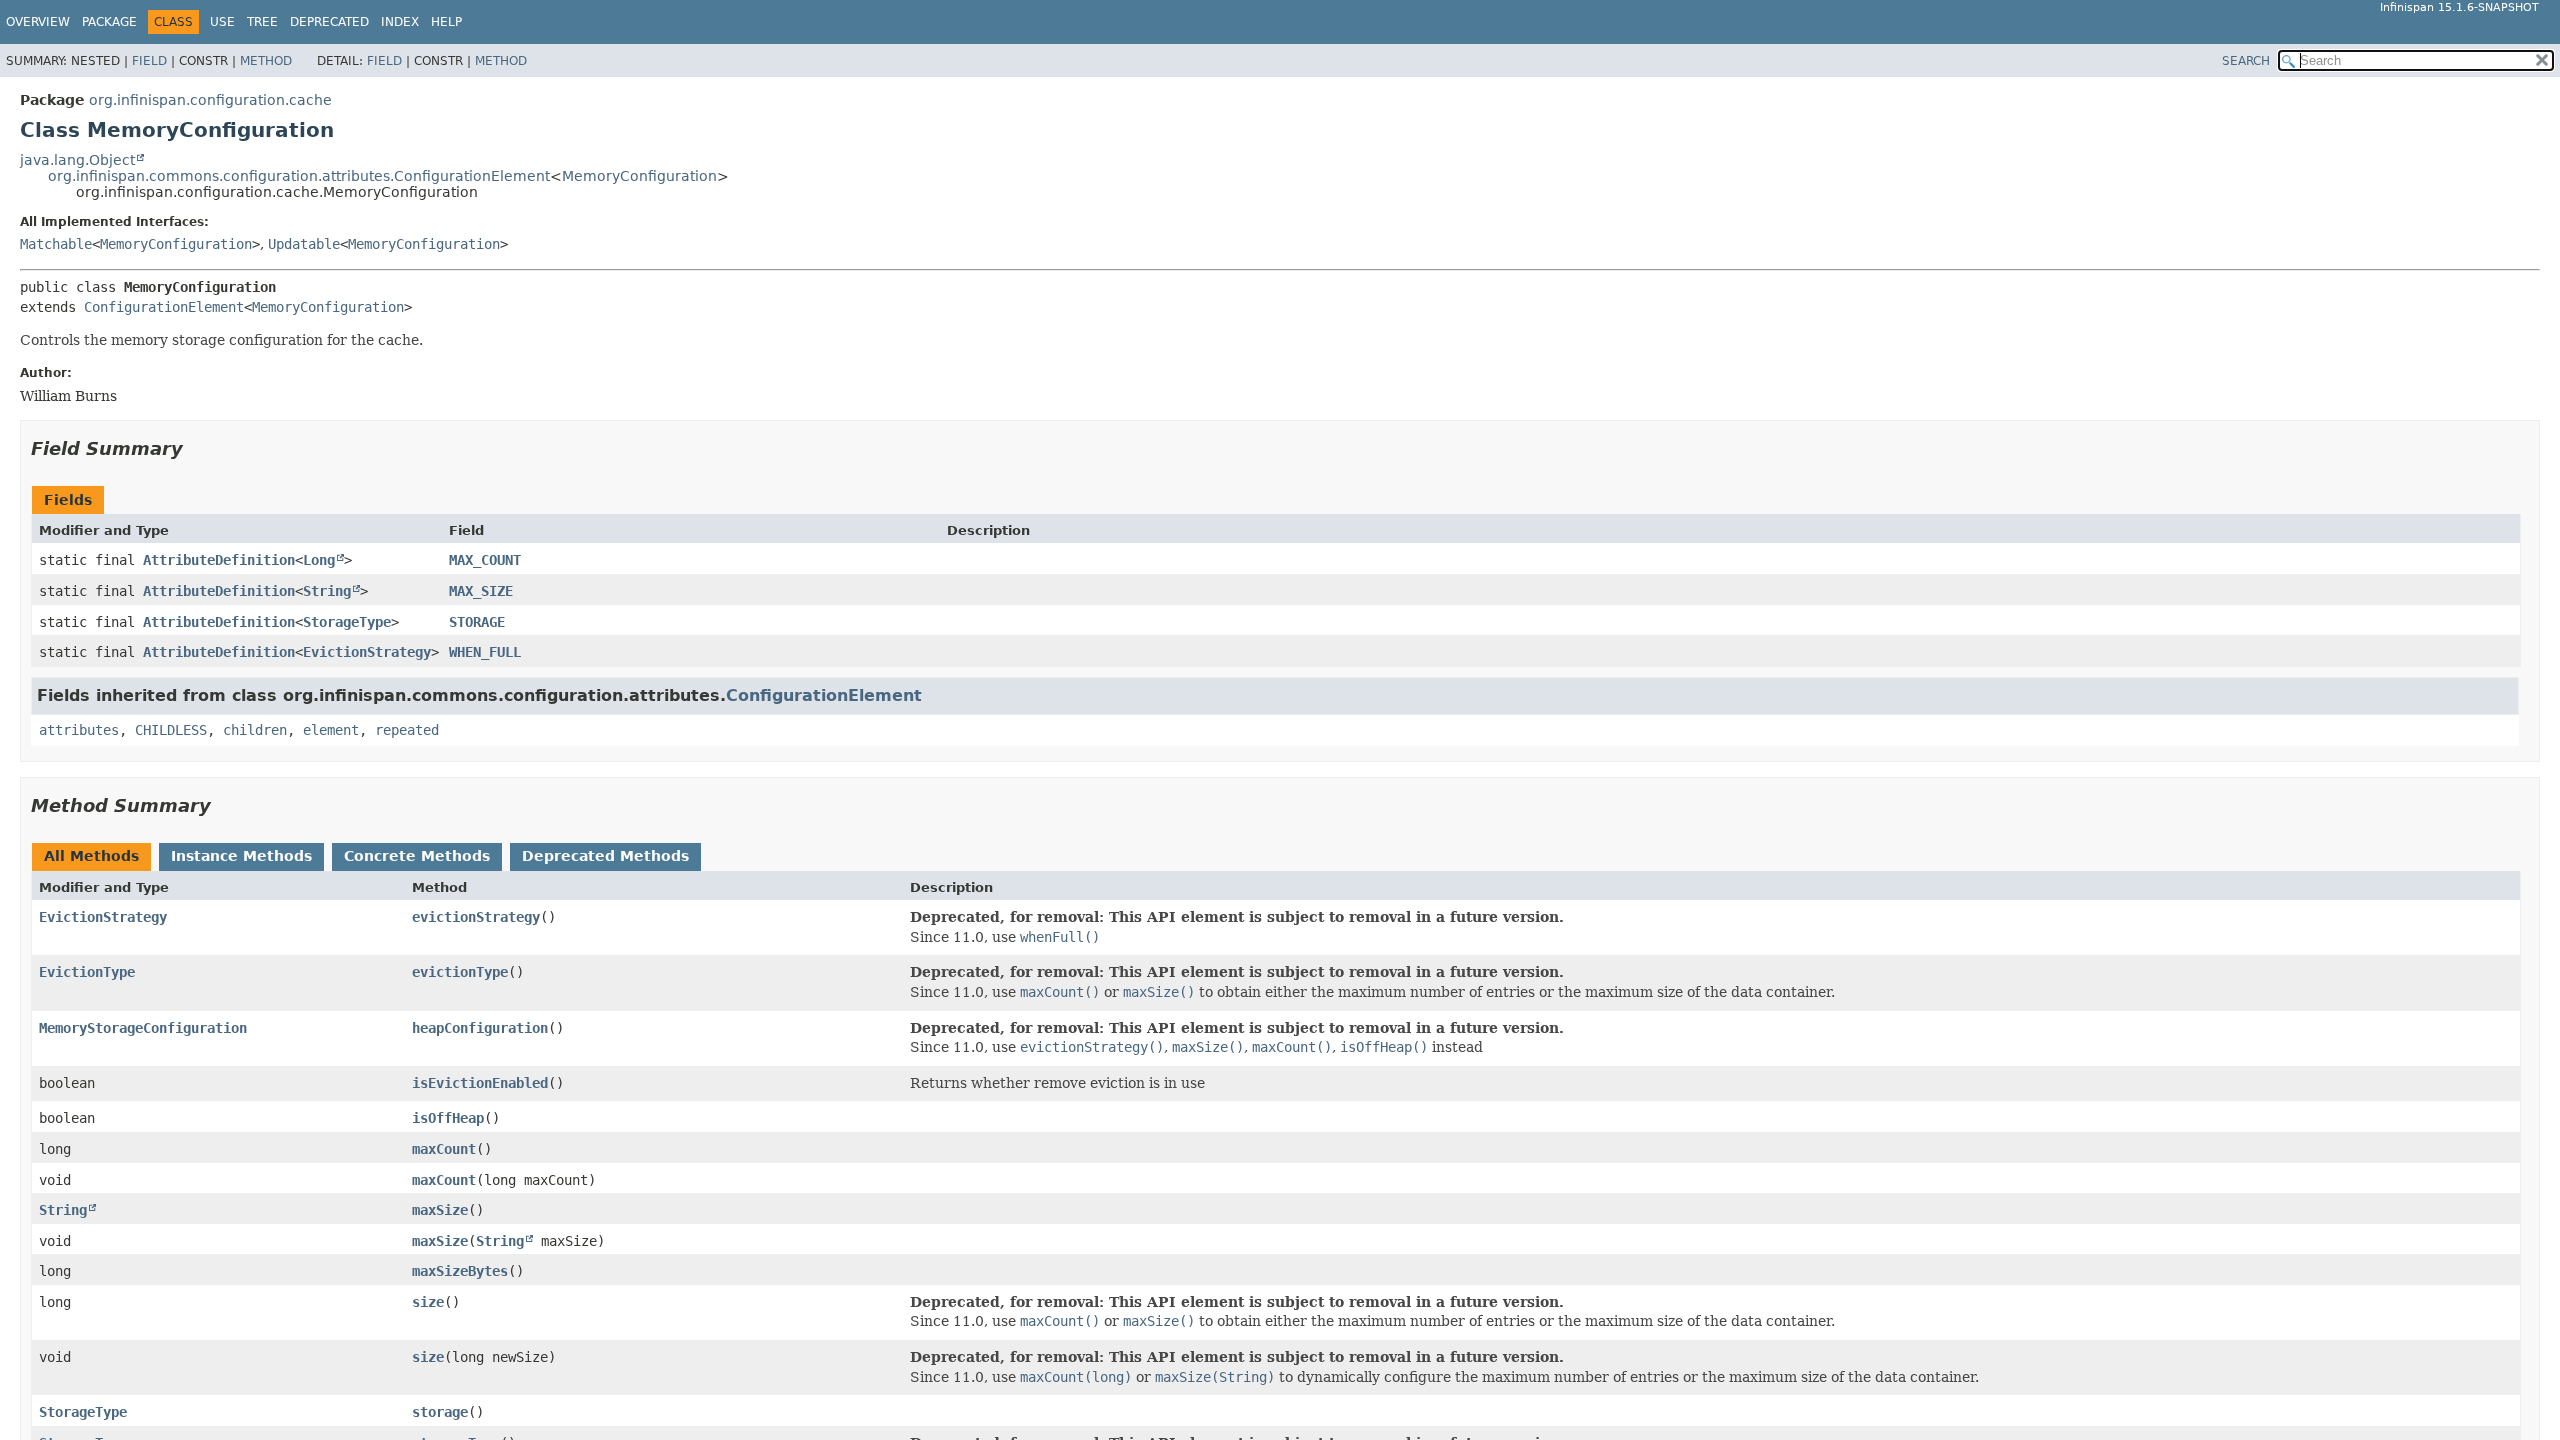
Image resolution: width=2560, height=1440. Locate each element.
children (255, 730)
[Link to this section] (197, 448)
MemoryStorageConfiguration (143, 1028)
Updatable (304, 244)
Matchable (56, 244)
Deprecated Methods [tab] (605, 856)
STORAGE (477, 622)
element (331, 730)
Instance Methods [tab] (241, 856)
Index (400, 22)
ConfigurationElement (164, 307)
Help (446, 22)
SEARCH (2246, 61)
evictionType (460, 972)
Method (266, 61)
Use (222, 22)
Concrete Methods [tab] (417, 856)
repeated (407, 730)
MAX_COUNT (485, 560)
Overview (38, 22)
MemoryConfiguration (639, 176)
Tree (262, 22)
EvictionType (87, 972)
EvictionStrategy (367, 652)
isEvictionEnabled (480, 1083)
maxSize (440, 1210)
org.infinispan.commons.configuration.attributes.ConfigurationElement (299, 176)
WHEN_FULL (485, 652)
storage (440, 1412)
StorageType (347, 622)
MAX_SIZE (481, 591)
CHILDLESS (171, 730)
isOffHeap (448, 1118)
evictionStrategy (476, 917)
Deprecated (329, 22)
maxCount (444, 1149)
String (327, 591)
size (428, 1302)
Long (319, 560)
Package (109, 22)
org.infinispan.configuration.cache (210, 100)
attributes (79, 730)
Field (149, 61)
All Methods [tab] (91, 856)
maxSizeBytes (460, 1271)
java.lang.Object (77, 160)
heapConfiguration (480, 1028)
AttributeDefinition (219, 560)
